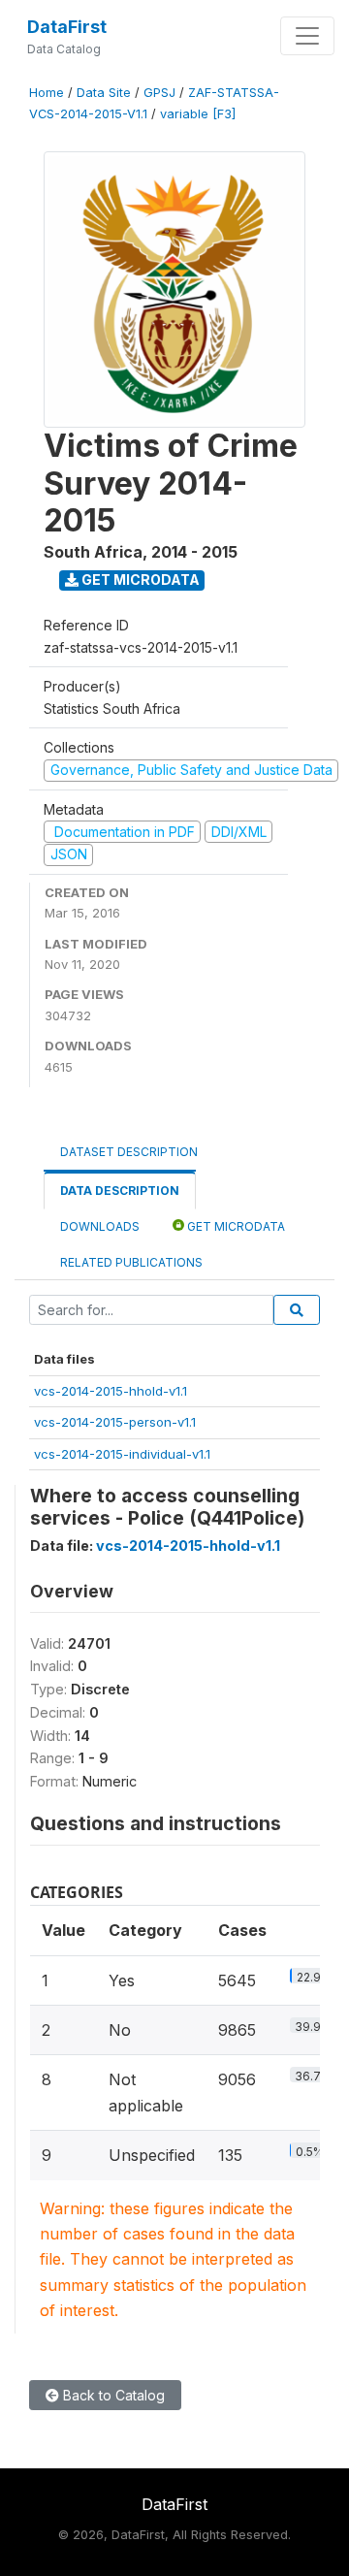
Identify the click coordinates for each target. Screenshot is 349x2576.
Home (47, 93)
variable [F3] (198, 114)
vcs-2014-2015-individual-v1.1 (122, 1454)
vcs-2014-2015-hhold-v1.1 (111, 1391)
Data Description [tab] (120, 1191)
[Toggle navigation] (307, 36)
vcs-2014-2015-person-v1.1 (115, 1422)
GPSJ (159, 93)
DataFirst (67, 27)
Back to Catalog (112, 2395)
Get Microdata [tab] (235, 1226)
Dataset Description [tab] (129, 1152)
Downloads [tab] (100, 1226)
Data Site (104, 93)
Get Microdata (139, 580)
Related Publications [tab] (131, 1262)
